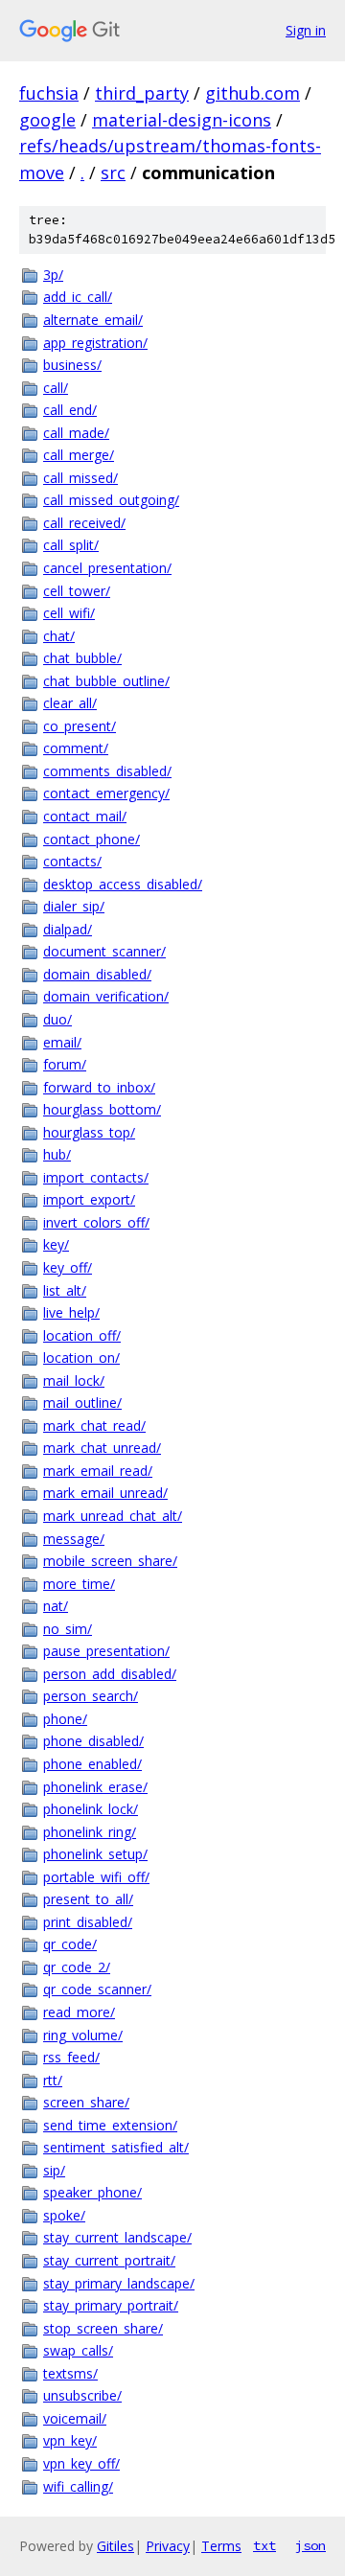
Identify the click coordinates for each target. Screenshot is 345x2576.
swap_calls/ (78, 2350)
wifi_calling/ (78, 2486)
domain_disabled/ (97, 974)
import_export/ (89, 1199)
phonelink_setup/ (95, 1854)
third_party (142, 93)
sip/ (54, 2170)
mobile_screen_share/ (110, 1561)
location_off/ (82, 1335)
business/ (72, 365)
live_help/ (71, 1312)
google (47, 120)
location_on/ (81, 1357)
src (113, 172)
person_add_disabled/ (110, 1674)
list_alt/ (65, 1290)
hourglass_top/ (89, 1132)
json (310, 2545)
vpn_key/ (70, 2440)
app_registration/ (95, 343)
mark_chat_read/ (94, 1426)
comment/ (76, 748)
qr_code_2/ (77, 1967)
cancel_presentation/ (107, 568)
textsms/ (70, 2373)
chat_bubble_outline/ (106, 681)
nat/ (56, 1606)
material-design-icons (182, 120)
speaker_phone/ (92, 2192)
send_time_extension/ (110, 2125)
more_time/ (79, 1584)
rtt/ (53, 2080)
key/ (56, 1244)
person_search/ (91, 1696)
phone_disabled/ (93, 1741)
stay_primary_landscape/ (119, 2283)
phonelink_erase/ (95, 1787)
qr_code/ (70, 1944)
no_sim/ (68, 1629)
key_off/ (68, 1267)
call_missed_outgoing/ (111, 500)
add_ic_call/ (78, 297)
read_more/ (79, 2012)
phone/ (65, 1719)
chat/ (59, 636)
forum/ (65, 1064)
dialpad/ (68, 929)
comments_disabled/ (107, 771)
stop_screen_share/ (103, 2328)
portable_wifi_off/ (96, 1877)
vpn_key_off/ (81, 2463)
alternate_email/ (93, 320)
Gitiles (115, 2546)
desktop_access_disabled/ (123, 884)
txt (264, 2545)
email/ (62, 1042)
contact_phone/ (92, 839)
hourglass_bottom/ (102, 1109)
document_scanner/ (104, 951)
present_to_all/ (88, 1899)
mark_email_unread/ (105, 1493)
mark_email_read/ (98, 1471)
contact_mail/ (85, 816)
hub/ (57, 1154)
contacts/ (72, 861)
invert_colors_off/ (96, 1222)
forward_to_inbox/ (99, 1087)
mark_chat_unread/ (102, 1448)
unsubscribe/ (82, 2395)
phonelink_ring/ (90, 1832)
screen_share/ (86, 2102)
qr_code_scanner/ (97, 1989)
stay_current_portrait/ (109, 2260)
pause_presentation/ (106, 1651)
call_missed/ (80, 478)
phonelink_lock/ (91, 1809)
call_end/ (70, 410)
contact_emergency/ (106, 793)
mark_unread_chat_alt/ (113, 1516)
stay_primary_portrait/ (111, 2305)
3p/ (53, 275)
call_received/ (84, 523)
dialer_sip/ (74, 906)
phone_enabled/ (92, 1764)
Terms (221, 2546)
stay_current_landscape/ (117, 2237)
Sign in (306, 30)
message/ (74, 1539)
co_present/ (80, 726)
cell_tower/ (77, 591)
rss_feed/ (71, 2057)
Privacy (168, 2546)
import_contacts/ (96, 1177)
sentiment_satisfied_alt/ (116, 2147)
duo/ (57, 1019)
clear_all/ (70, 703)
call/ (56, 388)
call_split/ (71, 545)
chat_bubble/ (82, 658)
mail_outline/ (82, 1403)
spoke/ (64, 2215)
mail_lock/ (74, 1380)
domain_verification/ (106, 996)
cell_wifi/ (69, 613)
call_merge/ (79, 455)
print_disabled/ (88, 1922)
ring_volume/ (83, 2035)
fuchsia (49, 93)
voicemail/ (75, 2418)
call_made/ (76, 433)
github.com (253, 93)
